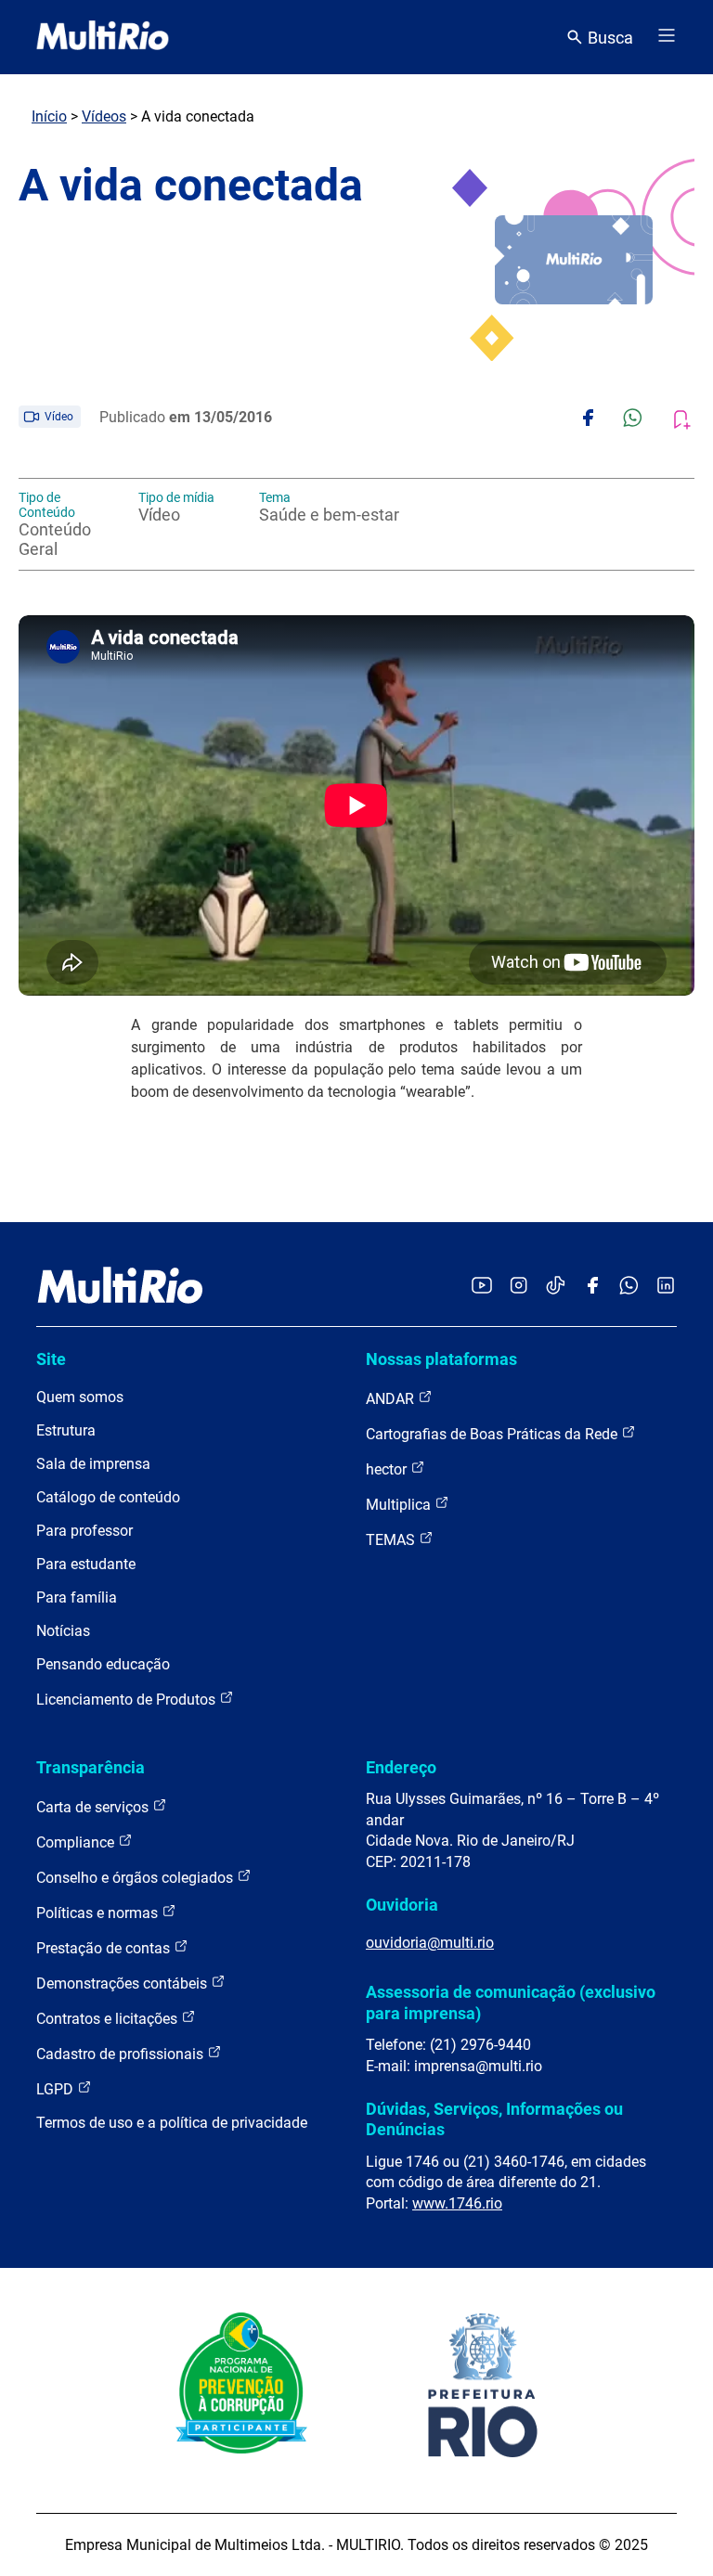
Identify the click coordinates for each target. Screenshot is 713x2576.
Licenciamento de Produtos (128, 1700)
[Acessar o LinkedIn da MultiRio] (666, 1287)
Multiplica (400, 1505)
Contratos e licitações (109, 2019)
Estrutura (66, 1430)
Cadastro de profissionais (122, 2054)
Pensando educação (103, 1664)
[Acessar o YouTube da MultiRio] (482, 1287)
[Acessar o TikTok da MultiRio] (556, 1287)
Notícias (63, 1631)
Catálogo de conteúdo (108, 1497)
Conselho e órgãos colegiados (136, 1878)
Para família (77, 1597)
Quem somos (80, 1397)
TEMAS (392, 1540)
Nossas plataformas (441, 1359)
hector (388, 1469)
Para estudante (86, 1564)
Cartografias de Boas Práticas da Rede (493, 1434)
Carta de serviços (94, 1807)
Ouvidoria (402, 1905)
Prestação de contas (105, 1948)
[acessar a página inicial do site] (103, 37)
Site (51, 1359)
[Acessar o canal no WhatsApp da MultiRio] (629, 1287)
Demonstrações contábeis (123, 1984)
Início (49, 116)
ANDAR (392, 1399)
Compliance (77, 1842)
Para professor (84, 1531)
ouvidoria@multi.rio (430, 1943)
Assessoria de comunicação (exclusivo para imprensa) (511, 2002)
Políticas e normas (99, 1913)
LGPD (57, 2089)
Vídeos (104, 116)
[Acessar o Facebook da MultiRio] (592, 1287)
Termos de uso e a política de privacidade (172, 2123)
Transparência (91, 1767)
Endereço (401, 1767)
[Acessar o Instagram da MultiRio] (519, 1287)
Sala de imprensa (93, 1464)
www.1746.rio (457, 2203)
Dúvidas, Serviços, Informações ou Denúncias (494, 2119)
